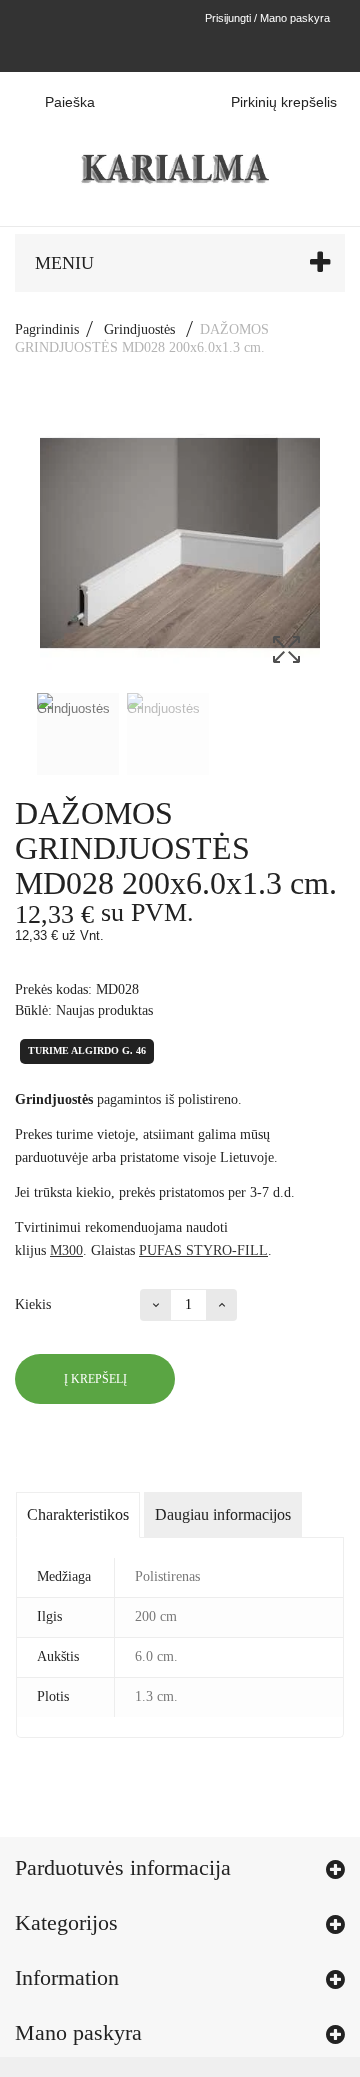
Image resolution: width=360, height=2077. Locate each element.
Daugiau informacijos (223, 1514)
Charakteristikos (78, 1514)
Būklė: (33, 1010)
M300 (66, 1250)
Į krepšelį (95, 1379)
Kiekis (33, 1304)
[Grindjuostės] (78, 734)
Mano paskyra (78, 2032)
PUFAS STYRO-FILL (203, 1250)
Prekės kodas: (53, 989)
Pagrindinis (47, 329)
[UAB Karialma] (180, 148)
